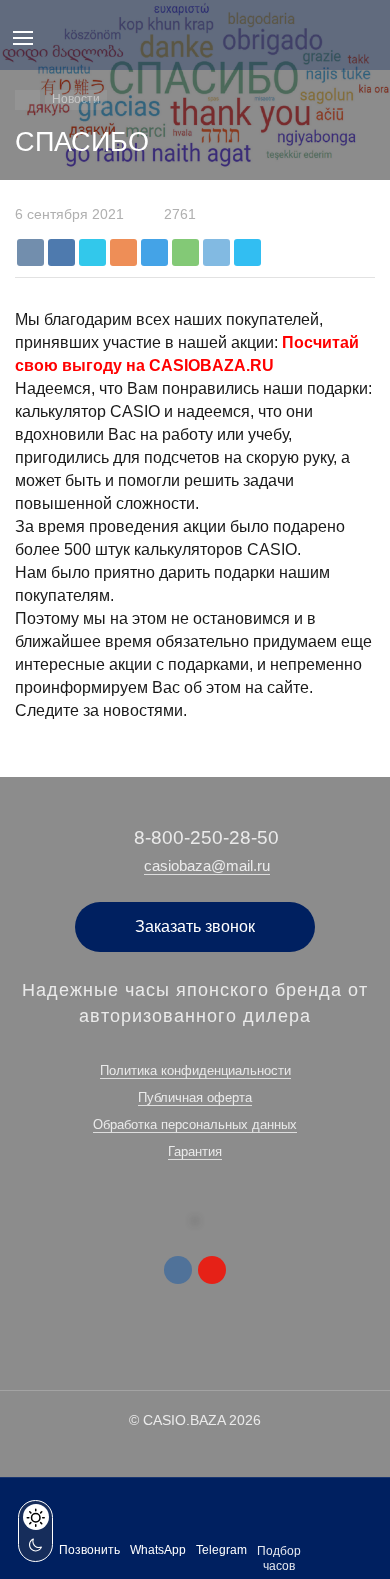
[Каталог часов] (27, 100)
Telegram (221, 1550)
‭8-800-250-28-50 (206, 837)
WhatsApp (158, 1550)
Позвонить (89, 1550)
